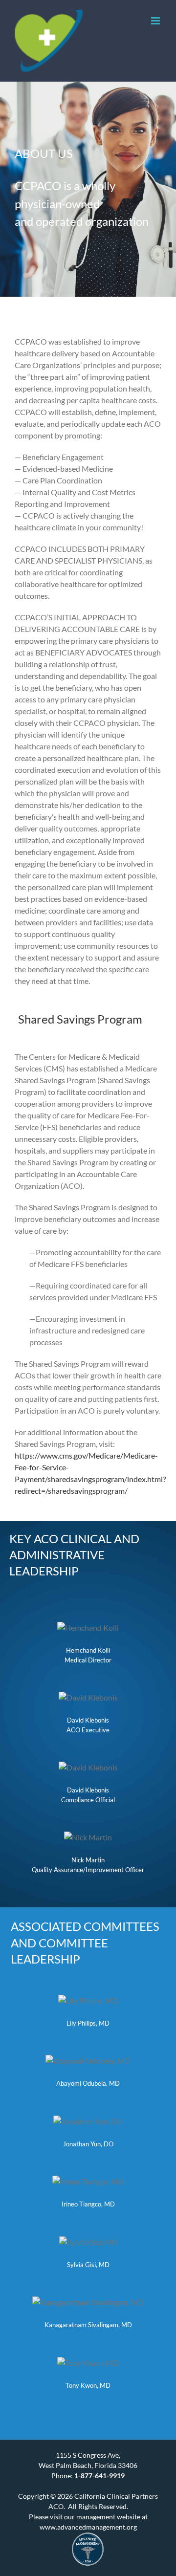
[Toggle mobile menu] (156, 21)
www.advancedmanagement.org (88, 2527)
